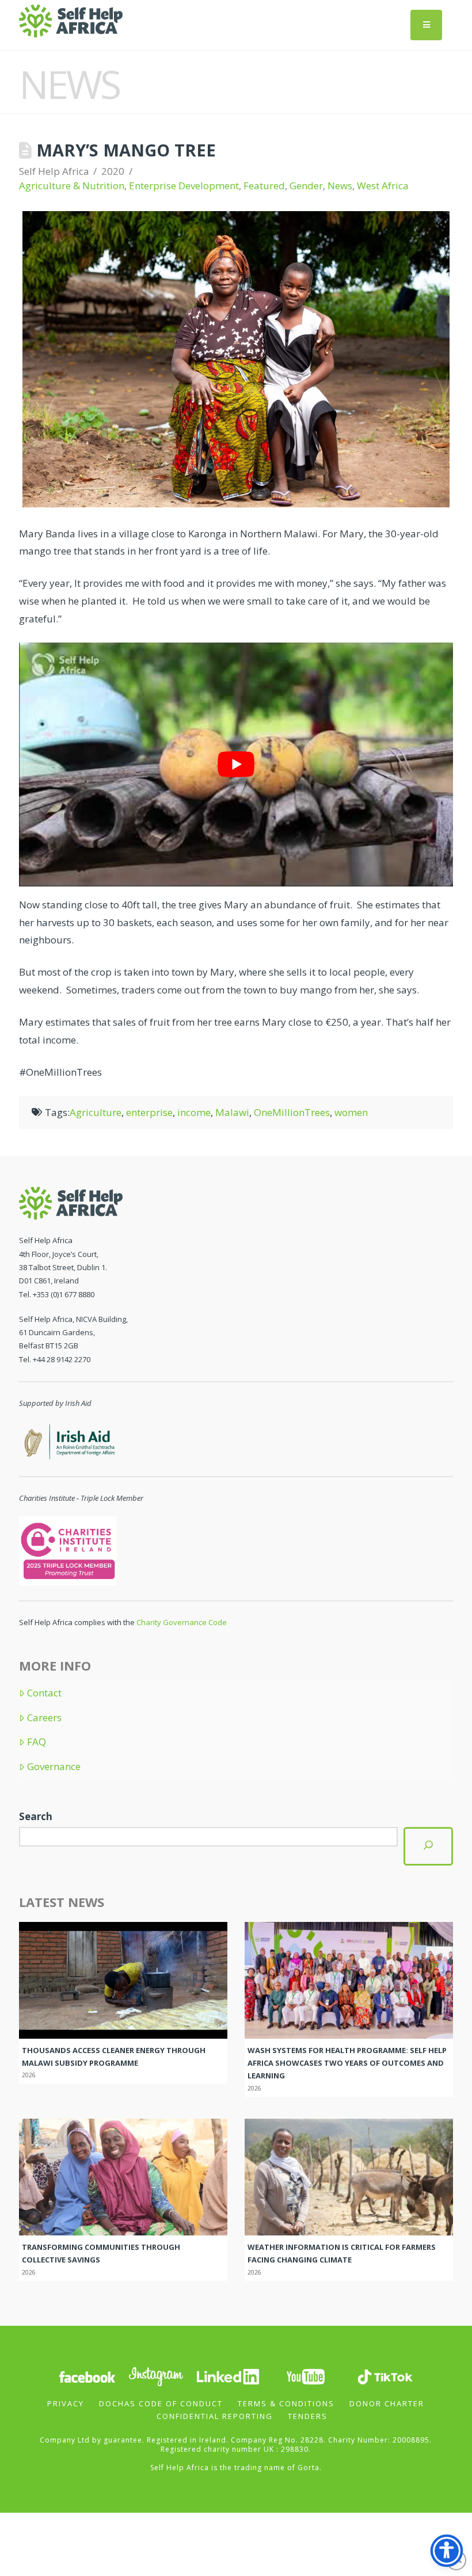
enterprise (149, 1112)
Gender (306, 186)
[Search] (428, 1846)
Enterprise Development (184, 186)
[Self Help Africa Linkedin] (226, 2376)
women (351, 1112)
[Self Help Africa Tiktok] (385, 2376)
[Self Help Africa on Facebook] (87, 2376)
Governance (54, 1767)
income (194, 1112)
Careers (44, 1718)
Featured (264, 186)
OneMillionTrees (292, 1112)
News (340, 186)
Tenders (308, 2416)
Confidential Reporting (215, 2416)
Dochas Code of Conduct (161, 2403)
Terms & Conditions (286, 2403)
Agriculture (96, 1112)
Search (36, 1816)
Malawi (232, 1112)
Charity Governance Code (182, 1622)
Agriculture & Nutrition (72, 186)
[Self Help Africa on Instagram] (157, 2376)
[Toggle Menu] (426, 25)
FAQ (37, 1742)
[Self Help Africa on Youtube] (306, 2376)
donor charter (387, 2403)
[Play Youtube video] (236, 765)
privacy (66, 2403)
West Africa (383, 186)
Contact (44, 1693)
